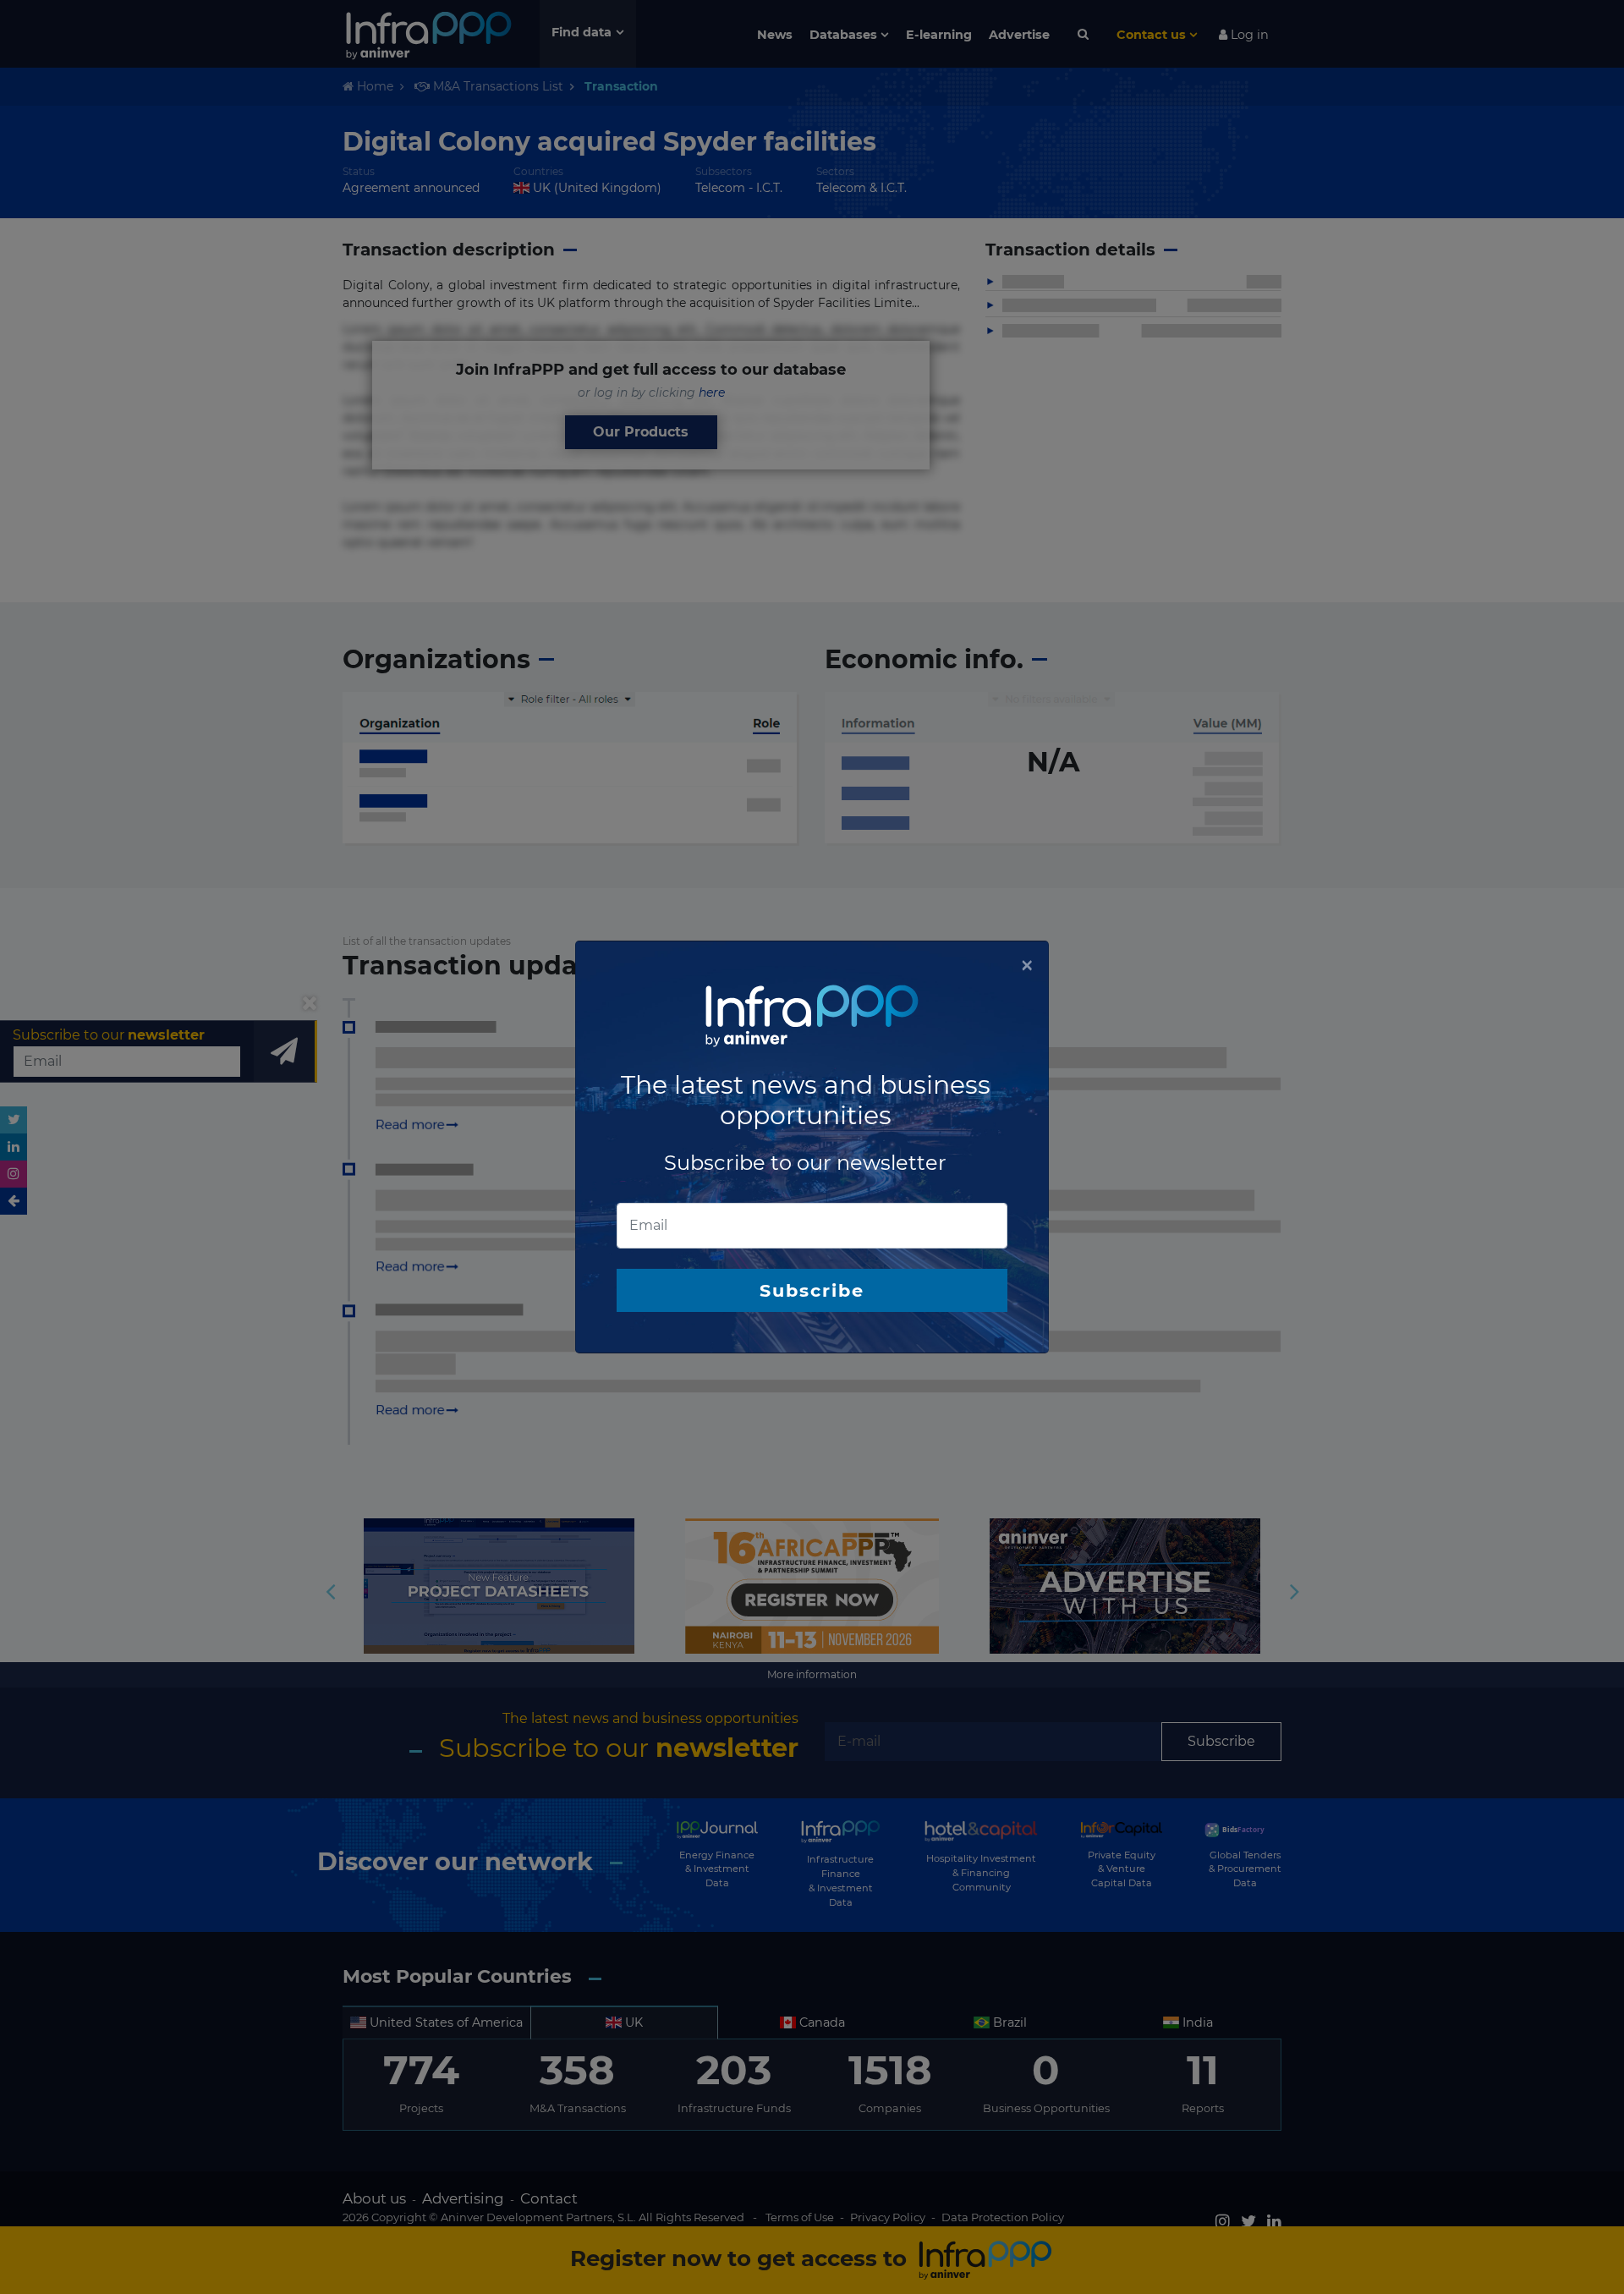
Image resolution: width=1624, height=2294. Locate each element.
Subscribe (812, 1290)
